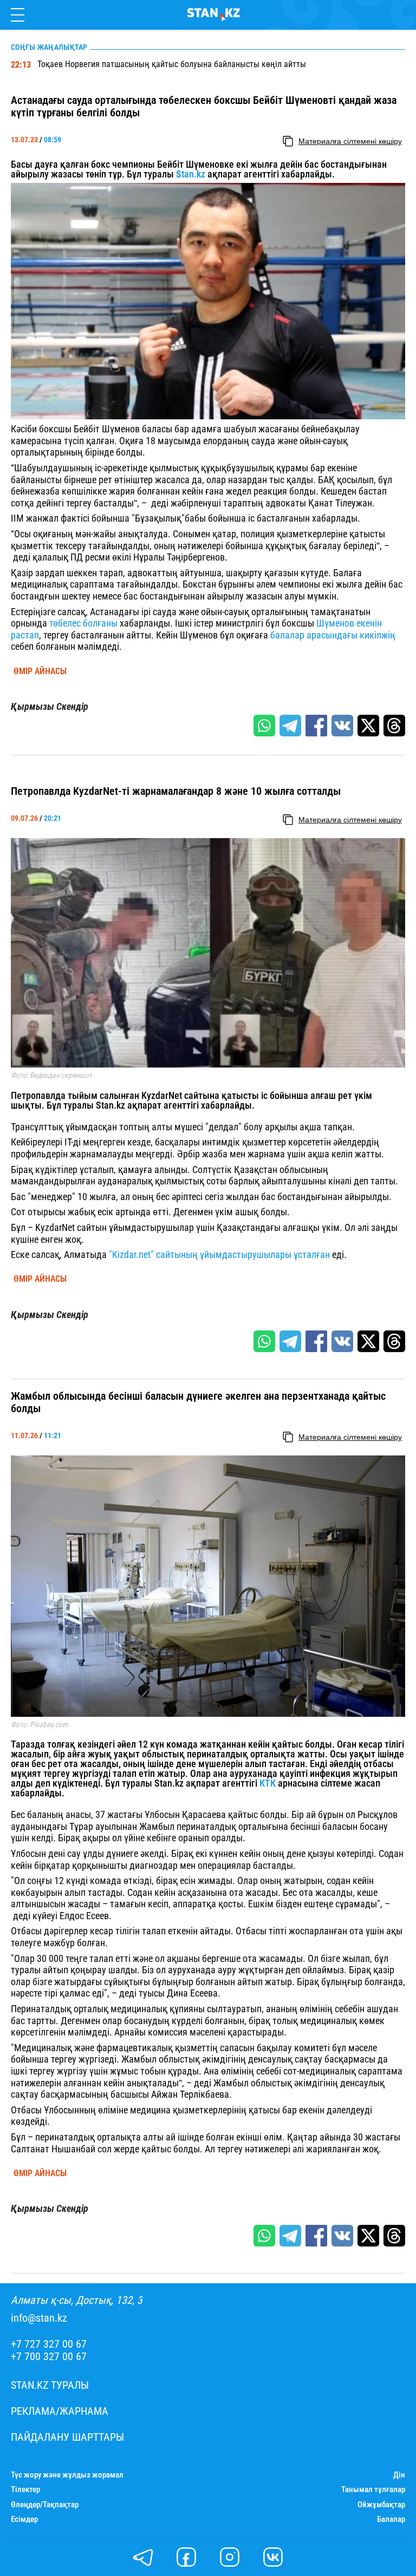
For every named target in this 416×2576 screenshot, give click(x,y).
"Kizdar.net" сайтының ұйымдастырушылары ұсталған (219, 1254)
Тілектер (25, 2490)
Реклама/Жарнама (60, 2411)
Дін (399, 2475)
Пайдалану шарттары (67, 2437)
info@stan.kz (39, 2318)
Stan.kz (191, 174)
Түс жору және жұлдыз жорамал (67, 2475)
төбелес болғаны (82, 623)
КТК (268, 1783)
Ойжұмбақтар (381, 2505)
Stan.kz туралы (50, 2385)
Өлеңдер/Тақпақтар (45, 2505)
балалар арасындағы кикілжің (333, 635)
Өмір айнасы (40, 671)
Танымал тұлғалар (373, 2490)
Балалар (391, 2519)
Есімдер (24, 2519)
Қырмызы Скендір (50, 707)
